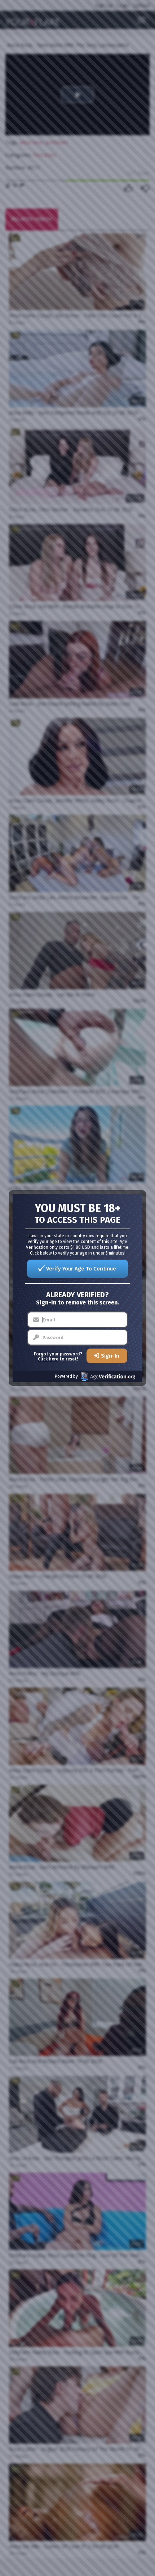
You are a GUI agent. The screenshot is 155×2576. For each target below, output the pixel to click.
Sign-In (110, 1356)
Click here (48, 1359)
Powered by (66, 1376)
